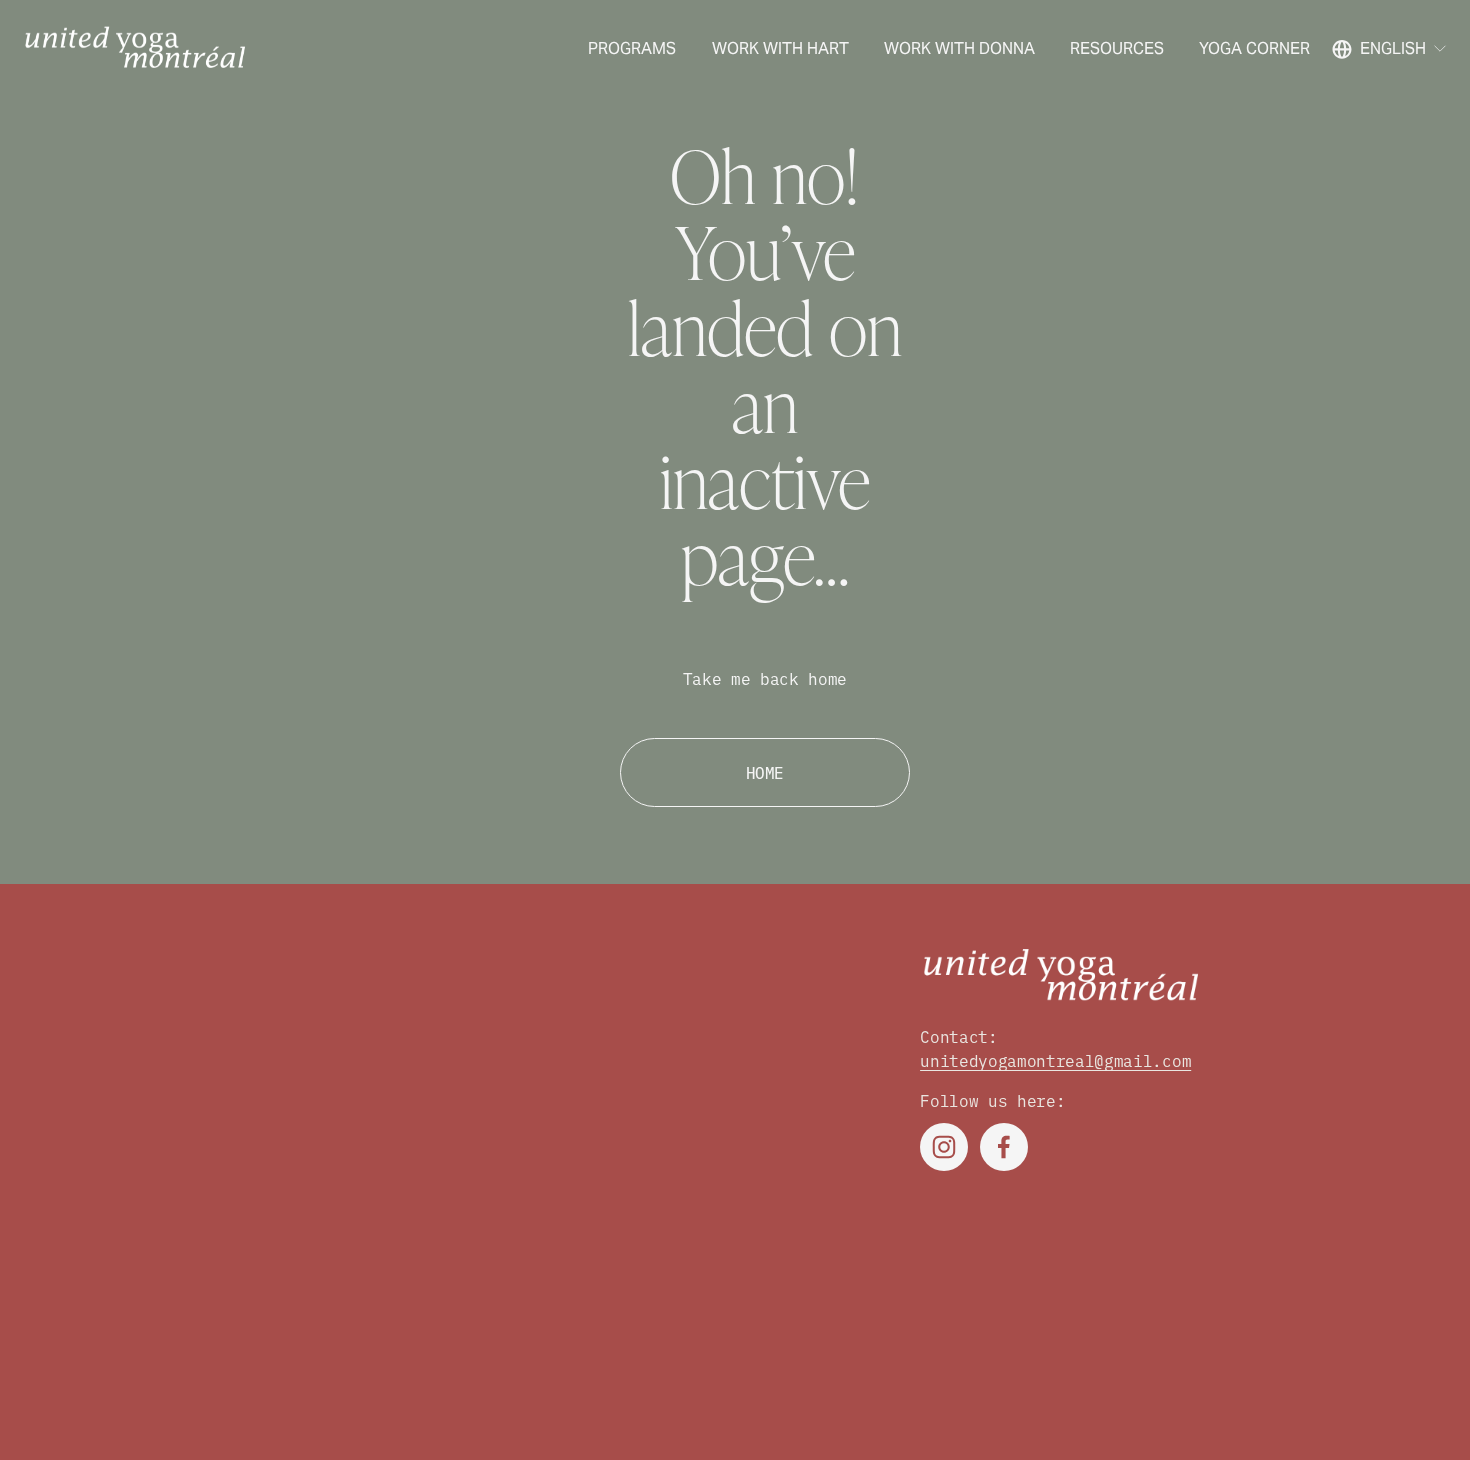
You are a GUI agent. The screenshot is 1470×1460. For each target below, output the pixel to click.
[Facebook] (1004, 1147)
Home (765, 772)
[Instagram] (944, 1147)
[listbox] (1390, 48)
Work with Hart (780, 48)
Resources (1117, 48)
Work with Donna (959, 48)
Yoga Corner (1254, 48)
